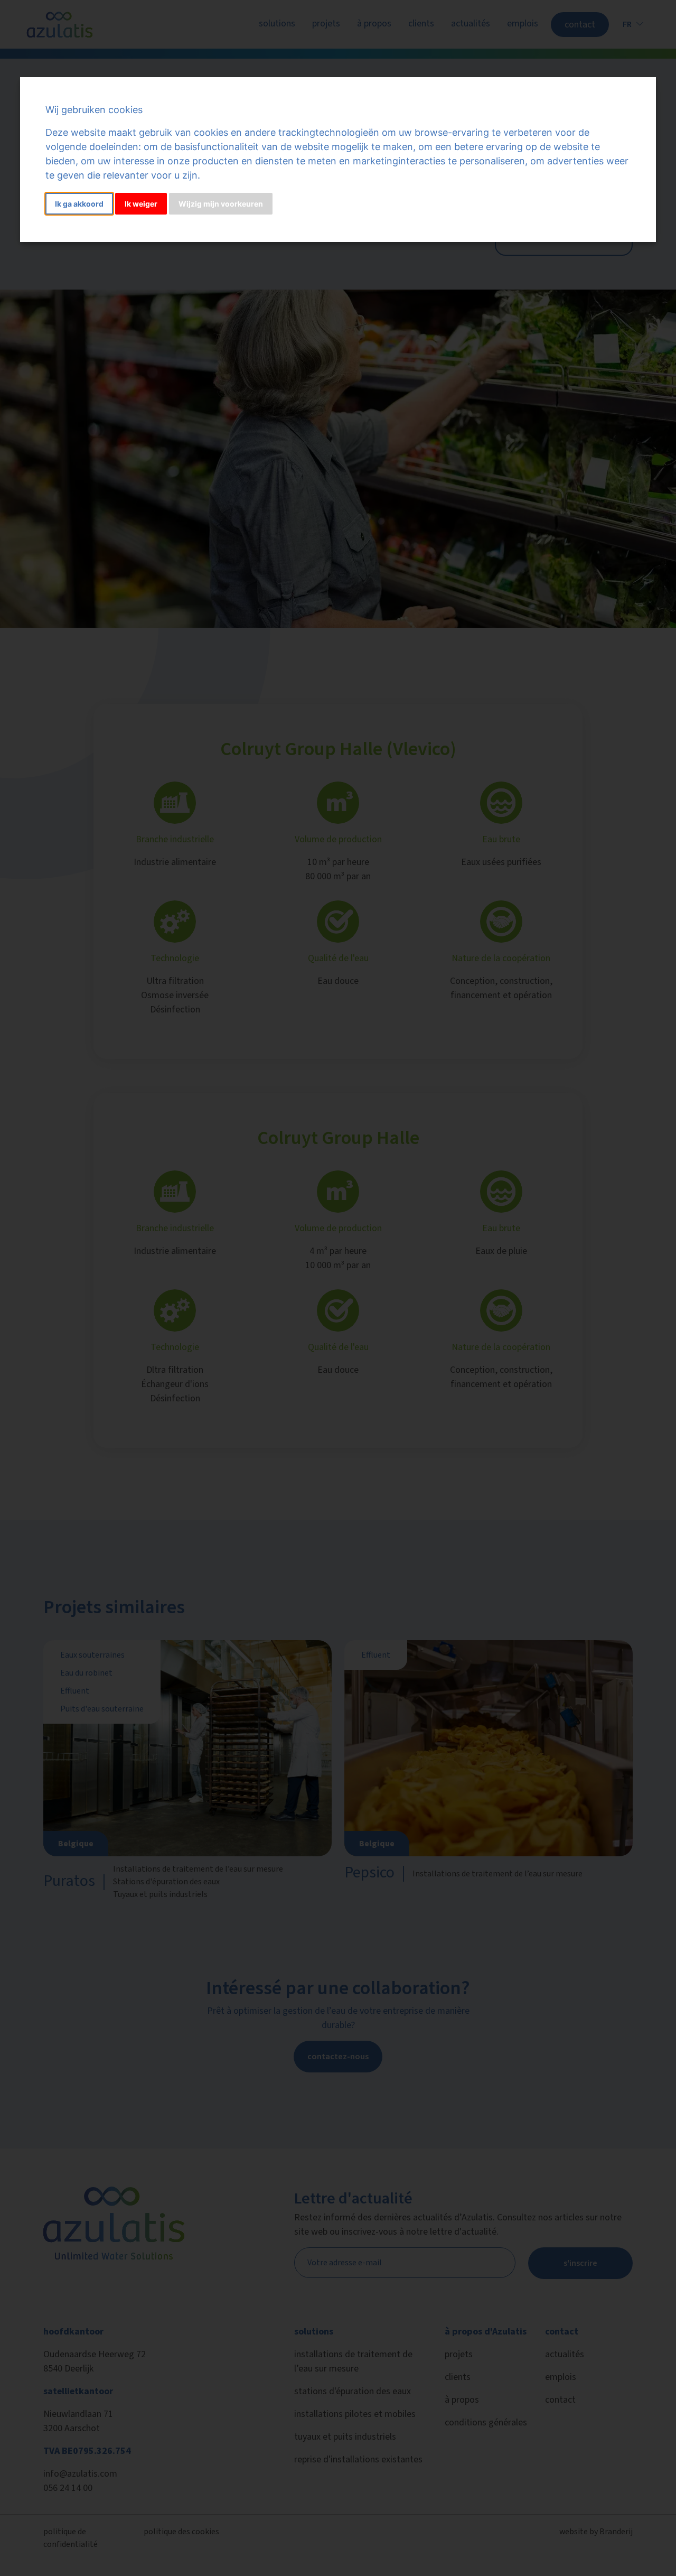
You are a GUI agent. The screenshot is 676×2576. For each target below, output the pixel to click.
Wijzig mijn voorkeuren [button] (221, 204)
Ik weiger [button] (141, 204)
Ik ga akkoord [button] (79, 204)
